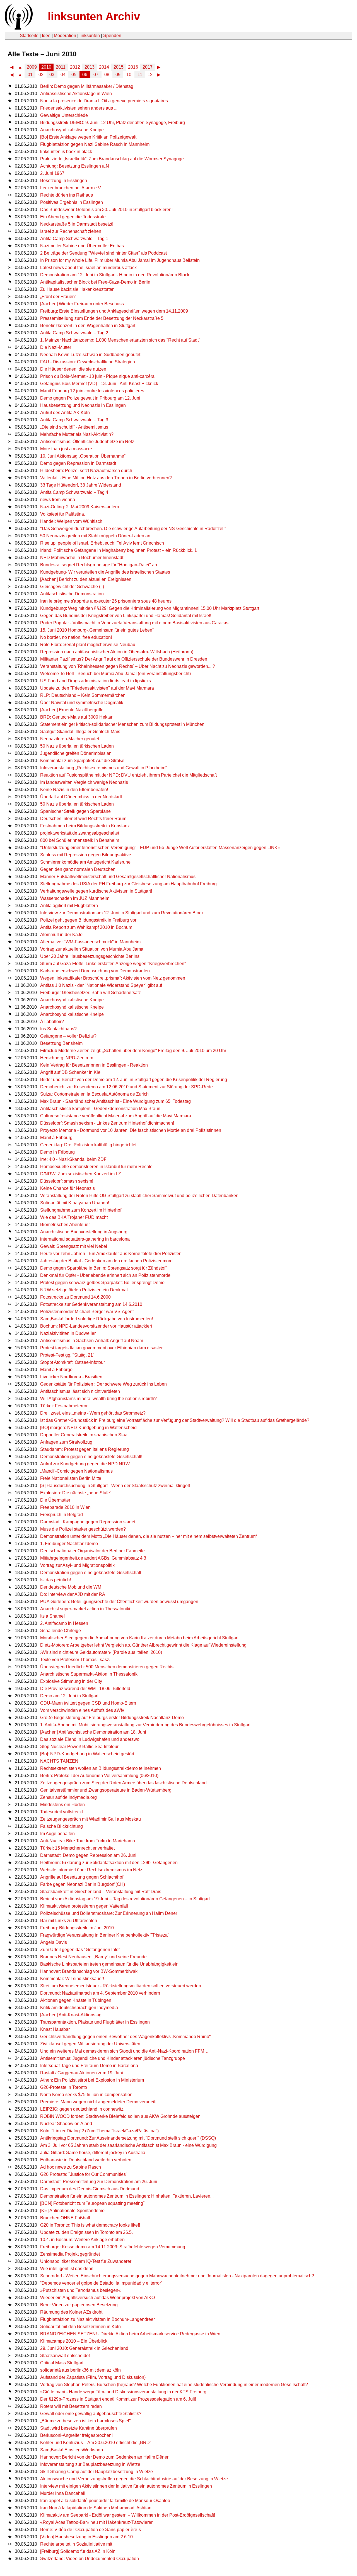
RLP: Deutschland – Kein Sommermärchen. (83, 695)
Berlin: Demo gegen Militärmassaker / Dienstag (87, 86)
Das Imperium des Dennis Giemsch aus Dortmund (90, 2189)
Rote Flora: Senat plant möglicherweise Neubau (88, 645)
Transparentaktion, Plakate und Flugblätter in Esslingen (95, 2022)
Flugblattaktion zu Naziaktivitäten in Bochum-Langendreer (97, 2319)
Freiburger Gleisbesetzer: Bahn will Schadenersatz (91, 993)
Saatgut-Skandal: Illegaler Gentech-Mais (80, 732)
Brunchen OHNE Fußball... (67, 2218)
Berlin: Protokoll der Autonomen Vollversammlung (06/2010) (99, 1776)
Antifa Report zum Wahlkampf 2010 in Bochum (86, 927)
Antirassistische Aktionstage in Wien (76, 94)
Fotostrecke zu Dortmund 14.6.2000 (75, 1297)
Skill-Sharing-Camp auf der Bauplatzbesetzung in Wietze (97, 2472)
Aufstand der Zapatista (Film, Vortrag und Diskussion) (93, 2377)
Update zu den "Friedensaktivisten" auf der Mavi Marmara (97, 688)
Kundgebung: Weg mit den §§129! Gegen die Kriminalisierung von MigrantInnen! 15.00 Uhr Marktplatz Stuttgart (150, 608)
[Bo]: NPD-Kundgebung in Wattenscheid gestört (87, 1754)
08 (107, 75)
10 (129, 75)
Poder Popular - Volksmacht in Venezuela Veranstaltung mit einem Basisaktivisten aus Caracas (134, 623)
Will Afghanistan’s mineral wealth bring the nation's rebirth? (98, 1399)
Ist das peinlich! (56, 1580)
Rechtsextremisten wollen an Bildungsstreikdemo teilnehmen (101, 1768)
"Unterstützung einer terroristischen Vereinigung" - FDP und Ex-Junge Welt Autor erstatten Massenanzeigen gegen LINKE (160, 848)
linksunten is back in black (66, 152)
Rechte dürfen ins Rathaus (67, 195)
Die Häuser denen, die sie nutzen (73, 369)
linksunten (90, 36)
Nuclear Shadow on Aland (66, 2124)
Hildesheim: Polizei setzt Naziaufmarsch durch (86, 471)
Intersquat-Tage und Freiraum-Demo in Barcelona (89, 2066)
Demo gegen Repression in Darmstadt (78, 463)
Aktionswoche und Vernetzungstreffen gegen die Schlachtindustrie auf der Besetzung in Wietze (134, 2479)
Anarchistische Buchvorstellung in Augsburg (84, 1232)
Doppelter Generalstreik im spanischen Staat (84, 1435)
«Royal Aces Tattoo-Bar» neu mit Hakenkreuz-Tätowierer (96, 2522)
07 (96, 75)
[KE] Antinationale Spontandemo (72, 2211)
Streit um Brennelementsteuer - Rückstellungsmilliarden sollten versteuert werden (121, 1986)
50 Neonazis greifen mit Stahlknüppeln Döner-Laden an (95, 536)
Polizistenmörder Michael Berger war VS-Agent (87, 1312)
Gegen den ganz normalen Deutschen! (78, 869)
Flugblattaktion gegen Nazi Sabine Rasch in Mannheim (95, 144)
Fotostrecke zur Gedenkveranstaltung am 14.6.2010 (91, 1304)
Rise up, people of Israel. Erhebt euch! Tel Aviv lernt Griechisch (102, 543)
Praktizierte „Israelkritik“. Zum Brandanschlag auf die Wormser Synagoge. (113, 159)
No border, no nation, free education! (76, 637)
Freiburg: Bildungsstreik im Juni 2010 (77, 1928)
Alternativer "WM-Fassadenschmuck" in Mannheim (90, 942)
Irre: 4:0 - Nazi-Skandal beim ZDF (73, 1159)
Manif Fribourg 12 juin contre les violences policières (92, 391)
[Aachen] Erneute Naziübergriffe (72, 710)
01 (30, 75)
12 (150, 75)
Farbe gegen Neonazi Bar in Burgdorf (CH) (83, 1884)
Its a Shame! (52, 1616)
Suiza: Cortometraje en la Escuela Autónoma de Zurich (94, 1094)
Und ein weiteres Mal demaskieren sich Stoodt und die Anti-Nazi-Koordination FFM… (124, 2051)
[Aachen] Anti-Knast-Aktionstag (71, 2015)
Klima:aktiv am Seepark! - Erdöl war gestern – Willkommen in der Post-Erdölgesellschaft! (128, 2515)
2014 (104, 67)
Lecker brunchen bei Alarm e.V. (71, 188)
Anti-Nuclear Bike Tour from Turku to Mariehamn (88, 1841)
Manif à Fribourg (56, 1138)
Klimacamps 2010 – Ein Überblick (74, 2341)
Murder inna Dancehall (63, 2493)
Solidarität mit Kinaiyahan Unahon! (75, 1203)
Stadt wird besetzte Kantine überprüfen (79, 2428)
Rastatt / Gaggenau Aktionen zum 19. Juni (82, 2073)
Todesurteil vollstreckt (61, 1812)
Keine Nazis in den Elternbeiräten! (74, 790)
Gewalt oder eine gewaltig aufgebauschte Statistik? (91, 2414)
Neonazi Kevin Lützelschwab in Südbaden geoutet (90, 355)
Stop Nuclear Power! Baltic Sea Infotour (79, 1747)
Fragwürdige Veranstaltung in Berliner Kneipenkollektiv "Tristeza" (105, 1935)
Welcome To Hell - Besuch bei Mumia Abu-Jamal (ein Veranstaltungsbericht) (115, 674)
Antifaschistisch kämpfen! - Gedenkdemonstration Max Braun (100, 1109)
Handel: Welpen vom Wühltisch (71, 521)
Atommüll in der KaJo (61, 935)
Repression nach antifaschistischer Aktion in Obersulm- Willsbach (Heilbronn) (117, 652)
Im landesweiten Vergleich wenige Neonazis (84, 782)
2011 (61, 67)
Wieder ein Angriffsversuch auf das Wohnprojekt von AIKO (97, 2298)
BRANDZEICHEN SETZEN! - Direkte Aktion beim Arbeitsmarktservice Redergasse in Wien (130, 2334)
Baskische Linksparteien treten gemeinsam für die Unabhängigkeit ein (109, 1964)
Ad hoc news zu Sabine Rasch (71, 2167)
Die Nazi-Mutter (56, 347)
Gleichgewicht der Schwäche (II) (72, 587)
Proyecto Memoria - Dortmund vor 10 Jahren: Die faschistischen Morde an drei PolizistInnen (131, 1130)
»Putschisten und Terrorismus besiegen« (80, 2290)
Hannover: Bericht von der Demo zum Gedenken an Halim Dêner (104, 2457)
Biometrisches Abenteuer (65, 1225)
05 (74, 75)
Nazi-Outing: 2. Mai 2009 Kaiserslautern (80, 507)
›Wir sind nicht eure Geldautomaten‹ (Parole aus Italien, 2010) (101, 1652)
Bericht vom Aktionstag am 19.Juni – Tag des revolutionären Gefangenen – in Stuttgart (125, 1899)
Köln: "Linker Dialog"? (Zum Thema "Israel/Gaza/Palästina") (99, 2131)
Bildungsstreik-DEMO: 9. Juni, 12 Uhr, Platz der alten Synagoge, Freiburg (113, 123)
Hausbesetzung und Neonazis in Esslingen (83, 405)
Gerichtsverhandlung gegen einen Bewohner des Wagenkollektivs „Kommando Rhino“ (125, 2037)
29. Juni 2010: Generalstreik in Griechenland (84, 2348)
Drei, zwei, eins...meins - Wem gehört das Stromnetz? (93, 1413)
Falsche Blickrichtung (61, 1826)
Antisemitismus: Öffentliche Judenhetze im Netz (87, 442)
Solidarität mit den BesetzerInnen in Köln (80, 2327)
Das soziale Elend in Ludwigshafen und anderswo (90, 1739)
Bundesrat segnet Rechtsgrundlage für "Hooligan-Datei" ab (99, 565)
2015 (119, 67)
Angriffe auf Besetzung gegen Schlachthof (82, 1877)
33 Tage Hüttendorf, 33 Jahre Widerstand (81, 485)
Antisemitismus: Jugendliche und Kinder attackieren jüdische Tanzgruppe (113, 2058)
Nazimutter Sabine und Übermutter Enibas (82, 246)
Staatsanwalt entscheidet (65, 2356)
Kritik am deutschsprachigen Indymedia (79, 2008)
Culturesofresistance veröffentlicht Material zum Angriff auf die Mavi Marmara (116, 1116)
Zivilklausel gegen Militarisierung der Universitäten (90, 2044)
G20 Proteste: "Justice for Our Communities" (84, 2174)
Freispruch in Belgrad (61, 1515)
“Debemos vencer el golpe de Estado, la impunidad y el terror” (101, 2283)
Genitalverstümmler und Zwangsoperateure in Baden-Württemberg (106, 1790)
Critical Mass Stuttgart (62, 2363)
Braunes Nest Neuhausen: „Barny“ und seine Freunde (93, 1957)
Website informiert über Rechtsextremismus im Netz (91, 1870)
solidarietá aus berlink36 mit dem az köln (80, 2370)
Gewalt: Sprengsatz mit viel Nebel (74, 1246)
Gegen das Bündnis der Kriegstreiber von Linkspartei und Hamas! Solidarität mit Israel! (126, 616)
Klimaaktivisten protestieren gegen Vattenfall (84, 1906)
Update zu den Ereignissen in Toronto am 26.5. (86, 2232)
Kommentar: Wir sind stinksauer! (72, 1979)
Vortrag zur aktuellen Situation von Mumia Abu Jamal (92, 949)
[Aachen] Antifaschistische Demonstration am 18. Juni (93, 1732)
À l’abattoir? (52, 1022)
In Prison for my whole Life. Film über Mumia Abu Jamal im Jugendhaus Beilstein (120, 260)
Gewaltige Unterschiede (64, 115)
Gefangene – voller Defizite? (68, 1036)
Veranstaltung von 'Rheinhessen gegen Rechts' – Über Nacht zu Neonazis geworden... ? (128, 666)
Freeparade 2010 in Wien (65, 1507)
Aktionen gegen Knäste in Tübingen (76, 2000)
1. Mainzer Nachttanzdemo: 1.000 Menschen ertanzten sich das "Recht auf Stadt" (120, 340)
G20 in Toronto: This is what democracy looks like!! (90, 2225)
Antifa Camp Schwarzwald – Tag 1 (74, 239)
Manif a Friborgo (56, 1370)
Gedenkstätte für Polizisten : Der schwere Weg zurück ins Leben (103, 1384)
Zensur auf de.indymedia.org (68, 1797)
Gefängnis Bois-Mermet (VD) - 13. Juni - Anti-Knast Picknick (99, 384)
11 (140, 75)
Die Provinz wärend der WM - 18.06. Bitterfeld (85, 1689)
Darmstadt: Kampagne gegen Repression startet (88, 1522)
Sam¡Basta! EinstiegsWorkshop (72, 2450)
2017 (148, 67)
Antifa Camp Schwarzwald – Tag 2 (74, 333)
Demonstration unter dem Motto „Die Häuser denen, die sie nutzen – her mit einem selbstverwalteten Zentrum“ (149, 1536)
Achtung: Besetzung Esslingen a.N (75, 166)
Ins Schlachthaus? (58, 1029)
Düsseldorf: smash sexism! (67, 1181)
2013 (90, 67)
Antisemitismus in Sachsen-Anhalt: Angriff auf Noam (92, 1341)
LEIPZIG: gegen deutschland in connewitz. (82, 2109)
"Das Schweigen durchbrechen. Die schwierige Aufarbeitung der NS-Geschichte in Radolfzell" (133, 529)
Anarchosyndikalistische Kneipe (72, 130)
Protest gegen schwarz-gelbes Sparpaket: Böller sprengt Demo (102, 1283)
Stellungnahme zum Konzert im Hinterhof (81, 1210)
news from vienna (58, 500)
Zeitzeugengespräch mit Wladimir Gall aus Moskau (91, 1819)
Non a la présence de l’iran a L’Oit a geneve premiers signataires (104, 101)
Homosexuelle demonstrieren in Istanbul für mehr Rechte (96, 1167)
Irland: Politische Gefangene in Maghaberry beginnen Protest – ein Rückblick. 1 (119, 550)
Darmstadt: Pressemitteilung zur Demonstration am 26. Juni (99, 2182)
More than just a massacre (66, 449)
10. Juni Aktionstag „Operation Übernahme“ (83, 456)
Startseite (29, 36)
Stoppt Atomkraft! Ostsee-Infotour (73, 1362)
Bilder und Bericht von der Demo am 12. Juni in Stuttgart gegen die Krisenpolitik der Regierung (134, 1080)
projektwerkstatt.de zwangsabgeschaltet (80, 833)
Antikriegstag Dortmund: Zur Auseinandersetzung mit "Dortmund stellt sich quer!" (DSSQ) (128, 2138)
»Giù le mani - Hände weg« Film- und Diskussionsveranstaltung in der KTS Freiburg (123, 2392)
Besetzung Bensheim (61, 1043)
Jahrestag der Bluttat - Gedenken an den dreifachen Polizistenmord (106, 1261)
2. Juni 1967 (52, 173)
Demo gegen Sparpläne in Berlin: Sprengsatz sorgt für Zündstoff (103, 1268)
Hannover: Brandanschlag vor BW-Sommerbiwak (89, 1971)
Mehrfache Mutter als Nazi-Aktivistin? (77, 434)
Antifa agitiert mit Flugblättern (69, 906)
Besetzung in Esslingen (64, 181)
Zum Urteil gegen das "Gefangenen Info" (80, 1950)
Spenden (112, 36)
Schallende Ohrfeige (61, 1631)
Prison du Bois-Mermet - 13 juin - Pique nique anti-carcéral (98, 376)
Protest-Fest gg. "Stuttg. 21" (67, 1355)
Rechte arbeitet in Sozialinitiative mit (76, 2544)
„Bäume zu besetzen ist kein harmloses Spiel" (85, 2421)
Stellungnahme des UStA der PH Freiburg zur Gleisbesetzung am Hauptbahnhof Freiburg (128, 884)
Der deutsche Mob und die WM (71, 1587)
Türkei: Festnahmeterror (64, 1406)
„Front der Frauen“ (58, 297)
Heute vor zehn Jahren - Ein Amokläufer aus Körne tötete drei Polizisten (111, 1254)
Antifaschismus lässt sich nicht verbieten (80, 1391)
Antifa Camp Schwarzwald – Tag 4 (74, 492)
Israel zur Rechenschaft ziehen (71, 231)
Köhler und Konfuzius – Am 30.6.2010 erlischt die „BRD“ (96, 2443)
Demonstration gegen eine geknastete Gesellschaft (91, 1573)
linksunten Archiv (94, 16)
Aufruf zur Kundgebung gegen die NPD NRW (85, 1464)
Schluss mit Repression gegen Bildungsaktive (86, 855)
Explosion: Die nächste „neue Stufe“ (76, 1493)
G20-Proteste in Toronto (64, 2087)
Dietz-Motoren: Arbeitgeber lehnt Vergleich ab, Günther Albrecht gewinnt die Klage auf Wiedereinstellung (143, 1645)
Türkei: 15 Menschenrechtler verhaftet (77, 1848)
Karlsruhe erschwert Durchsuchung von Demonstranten (95, 971)
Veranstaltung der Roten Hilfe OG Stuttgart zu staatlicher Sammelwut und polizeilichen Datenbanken (139, 1196)
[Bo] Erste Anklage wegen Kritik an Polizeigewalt (88, 137)
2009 (32, 67)
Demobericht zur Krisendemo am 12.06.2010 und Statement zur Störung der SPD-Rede (126, 1087)
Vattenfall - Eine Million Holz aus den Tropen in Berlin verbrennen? (106, 478)
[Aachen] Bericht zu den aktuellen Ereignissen (86, 579)
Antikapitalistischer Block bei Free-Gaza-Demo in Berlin (95, 282)
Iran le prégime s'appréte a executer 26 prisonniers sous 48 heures (106, 601)
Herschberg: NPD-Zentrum (67, 1058)
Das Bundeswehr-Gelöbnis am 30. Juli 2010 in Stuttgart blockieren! (106, 210)
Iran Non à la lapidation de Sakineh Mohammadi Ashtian (96, 2508)
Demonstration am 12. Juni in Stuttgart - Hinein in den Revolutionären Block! (115, 275)
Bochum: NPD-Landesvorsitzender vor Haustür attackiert (96, 1326)
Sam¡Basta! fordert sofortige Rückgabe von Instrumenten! (97, 1319)
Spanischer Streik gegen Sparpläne (75, 811)
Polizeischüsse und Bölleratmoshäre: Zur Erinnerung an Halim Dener (109, 1913)
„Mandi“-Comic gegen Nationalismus (76, 1471)
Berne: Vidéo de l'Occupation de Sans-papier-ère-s (91, 2530)
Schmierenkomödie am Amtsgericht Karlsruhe (85, 862)
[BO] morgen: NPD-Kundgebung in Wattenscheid (88, 1428)
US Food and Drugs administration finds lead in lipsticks (96, 681)
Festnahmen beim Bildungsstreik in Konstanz (85, 826)
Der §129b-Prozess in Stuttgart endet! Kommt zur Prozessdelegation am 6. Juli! (118, 2399)
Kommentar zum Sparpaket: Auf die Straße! (83, 761)
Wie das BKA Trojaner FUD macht (74, 1217)
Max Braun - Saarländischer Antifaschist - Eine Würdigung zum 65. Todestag (115, 1101)
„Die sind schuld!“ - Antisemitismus (74, 427)
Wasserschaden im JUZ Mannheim (75, 898)
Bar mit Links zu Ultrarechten (69, 1921)
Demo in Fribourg (57, 1152)
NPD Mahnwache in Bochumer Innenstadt (82, 558)
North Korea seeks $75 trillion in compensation (86, 2095)
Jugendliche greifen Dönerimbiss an (76, 753)
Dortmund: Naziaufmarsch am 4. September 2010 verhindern (100, 1993)
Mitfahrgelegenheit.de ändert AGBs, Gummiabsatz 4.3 (93, 1558)
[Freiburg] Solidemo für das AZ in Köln (78, 2551)
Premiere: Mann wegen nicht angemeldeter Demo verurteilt (98, 2102)
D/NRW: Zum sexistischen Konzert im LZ (81, 1174)
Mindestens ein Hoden (62, 1805)
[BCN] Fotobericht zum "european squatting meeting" (92, 2203)
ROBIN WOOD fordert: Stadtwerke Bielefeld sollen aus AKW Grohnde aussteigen (120, 2116)
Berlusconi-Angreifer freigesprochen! (76, 2435)
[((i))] (18, 28)
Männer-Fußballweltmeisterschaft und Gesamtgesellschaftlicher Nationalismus (118, 877)
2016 (133, 67)
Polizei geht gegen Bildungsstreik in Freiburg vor (88, 920)
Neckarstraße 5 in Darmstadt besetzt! (77, 224)
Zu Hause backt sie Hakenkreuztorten (77, 289)
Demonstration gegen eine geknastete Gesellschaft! (91, 1457)
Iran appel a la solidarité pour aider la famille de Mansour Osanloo (105, 2501)
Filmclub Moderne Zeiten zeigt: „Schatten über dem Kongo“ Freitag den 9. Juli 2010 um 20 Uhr (133, 1051)
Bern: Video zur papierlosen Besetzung (79, 2305)
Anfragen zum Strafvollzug (66, 1442)
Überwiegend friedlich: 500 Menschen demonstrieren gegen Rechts (107, 1667)
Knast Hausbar (55, 2029)
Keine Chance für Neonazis (67, 1188)
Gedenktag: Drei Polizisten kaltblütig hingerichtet (88, 1145)
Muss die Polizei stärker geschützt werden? (83, 1529)
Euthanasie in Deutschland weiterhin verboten (86, 2160)
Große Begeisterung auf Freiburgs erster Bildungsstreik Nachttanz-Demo (112, 1718)
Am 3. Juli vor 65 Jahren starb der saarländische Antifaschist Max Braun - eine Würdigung (128, 2145)
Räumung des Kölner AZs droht (71, 2312)
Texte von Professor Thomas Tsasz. (75, 1660)
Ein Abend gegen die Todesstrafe (73, 217)
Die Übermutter (55, 1500)
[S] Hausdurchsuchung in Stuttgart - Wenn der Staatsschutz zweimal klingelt (115, 1486)
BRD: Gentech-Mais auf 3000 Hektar (76, 717)
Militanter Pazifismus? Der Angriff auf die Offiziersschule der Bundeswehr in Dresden (124, 659)
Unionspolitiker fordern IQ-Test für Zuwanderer (86, 2261)
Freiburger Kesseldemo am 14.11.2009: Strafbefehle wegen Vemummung (113, 2247)
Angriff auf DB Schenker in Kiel (71, 1072)
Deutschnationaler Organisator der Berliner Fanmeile (92, 1551)
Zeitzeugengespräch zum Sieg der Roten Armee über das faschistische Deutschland (123, 1783)
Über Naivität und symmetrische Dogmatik (82, 703)
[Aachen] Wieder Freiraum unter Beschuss (82, 304)
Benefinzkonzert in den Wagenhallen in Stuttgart (88, 326)
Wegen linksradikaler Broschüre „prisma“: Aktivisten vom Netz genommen (113, 978)
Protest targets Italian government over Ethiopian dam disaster (101, 1348)
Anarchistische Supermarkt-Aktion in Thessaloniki (89, 1674)
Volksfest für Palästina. (63, 514)
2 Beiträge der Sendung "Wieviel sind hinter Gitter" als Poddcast (103, 253)
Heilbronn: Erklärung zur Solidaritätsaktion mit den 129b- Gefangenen (109, 1863)
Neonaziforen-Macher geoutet (70, 739)
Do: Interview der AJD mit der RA (73, 1594)
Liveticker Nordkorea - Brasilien (71, 1377)
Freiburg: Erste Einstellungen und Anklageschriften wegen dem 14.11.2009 (114, 311)
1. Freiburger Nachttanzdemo (69, 1544)
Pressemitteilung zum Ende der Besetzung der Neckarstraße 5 (102, 318)
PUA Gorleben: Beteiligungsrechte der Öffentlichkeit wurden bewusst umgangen (119, 1602)
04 (63, 75)
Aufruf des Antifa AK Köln (65, 413)
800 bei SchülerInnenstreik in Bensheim (80, 840)
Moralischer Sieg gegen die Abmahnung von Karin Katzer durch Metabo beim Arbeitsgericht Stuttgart (139, 1638)
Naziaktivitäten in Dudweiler (68, 1333)
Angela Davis (54, 1942)
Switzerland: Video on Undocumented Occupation (90, 2559)
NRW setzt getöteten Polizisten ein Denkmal (84, 1290)
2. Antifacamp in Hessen (64, 1623)
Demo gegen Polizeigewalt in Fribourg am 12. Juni (90, 398)
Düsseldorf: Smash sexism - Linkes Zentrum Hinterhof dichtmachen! (107, 1123)
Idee (46, 36)
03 (52, 75)
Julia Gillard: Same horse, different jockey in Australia (93, 2153)
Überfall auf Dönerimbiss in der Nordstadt (81, 797)
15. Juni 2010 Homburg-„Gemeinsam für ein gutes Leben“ (97, 630)
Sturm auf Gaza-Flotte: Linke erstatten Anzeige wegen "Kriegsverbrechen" (113, 964)
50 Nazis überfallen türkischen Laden (77, 746)
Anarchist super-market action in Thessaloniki (85, 1609)
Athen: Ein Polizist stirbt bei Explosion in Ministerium (92, 2080)
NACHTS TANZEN (59, 1761)
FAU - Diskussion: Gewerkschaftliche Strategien (88, 362)
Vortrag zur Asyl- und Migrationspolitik (77, 1565)
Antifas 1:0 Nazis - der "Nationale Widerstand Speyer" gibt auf (101, 985)
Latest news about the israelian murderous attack (88, 268)
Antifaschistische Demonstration (72, 594)
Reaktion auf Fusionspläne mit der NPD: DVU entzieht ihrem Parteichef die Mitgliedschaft (128, 775)
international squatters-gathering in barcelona (85, 1239)
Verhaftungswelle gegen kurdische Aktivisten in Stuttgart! (96, 891)
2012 (75, 67)
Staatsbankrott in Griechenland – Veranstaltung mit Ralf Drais (101, 1892)
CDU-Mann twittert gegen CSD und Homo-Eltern (88, 1703)
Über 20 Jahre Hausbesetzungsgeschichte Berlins (90, 956)
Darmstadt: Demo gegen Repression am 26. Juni (88, 1855)
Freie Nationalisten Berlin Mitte (71, 1478)
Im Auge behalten (57, 1834)
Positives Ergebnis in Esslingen (72, 202)
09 (118, 75)
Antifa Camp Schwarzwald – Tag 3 (74, 420)
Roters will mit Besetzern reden (71, 2406)
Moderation (65, 36)
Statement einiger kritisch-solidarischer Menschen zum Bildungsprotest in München (122, 724)
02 (41, 75)
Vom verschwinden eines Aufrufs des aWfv (82, 1710)
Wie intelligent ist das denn (67, 2269)
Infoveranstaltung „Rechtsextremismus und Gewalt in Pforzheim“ (103, 768)
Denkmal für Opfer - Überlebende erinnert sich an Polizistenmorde (105, 1275)
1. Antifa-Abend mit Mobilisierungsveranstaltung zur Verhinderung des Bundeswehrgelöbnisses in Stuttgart (145, 1725)
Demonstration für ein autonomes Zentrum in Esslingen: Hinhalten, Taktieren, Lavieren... (127, 2196)
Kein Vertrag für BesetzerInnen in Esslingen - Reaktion (94, 1065)
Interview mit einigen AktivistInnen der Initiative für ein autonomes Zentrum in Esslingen (126, 2486)
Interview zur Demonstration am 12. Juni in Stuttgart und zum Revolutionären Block (122, 913)
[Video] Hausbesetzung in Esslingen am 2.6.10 (86, 2537)
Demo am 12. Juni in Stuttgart (69, 1696)
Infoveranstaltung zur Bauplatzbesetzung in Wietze (90, 2464)
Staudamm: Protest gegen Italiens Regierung (85, 1449)
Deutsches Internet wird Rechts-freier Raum (83, 819)
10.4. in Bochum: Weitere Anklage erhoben (82, 2240)
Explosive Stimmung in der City (71, 1681)
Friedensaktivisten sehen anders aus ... (79, 108)
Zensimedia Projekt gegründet (70, 2254)
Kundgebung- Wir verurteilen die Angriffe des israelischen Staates (105, 572)
